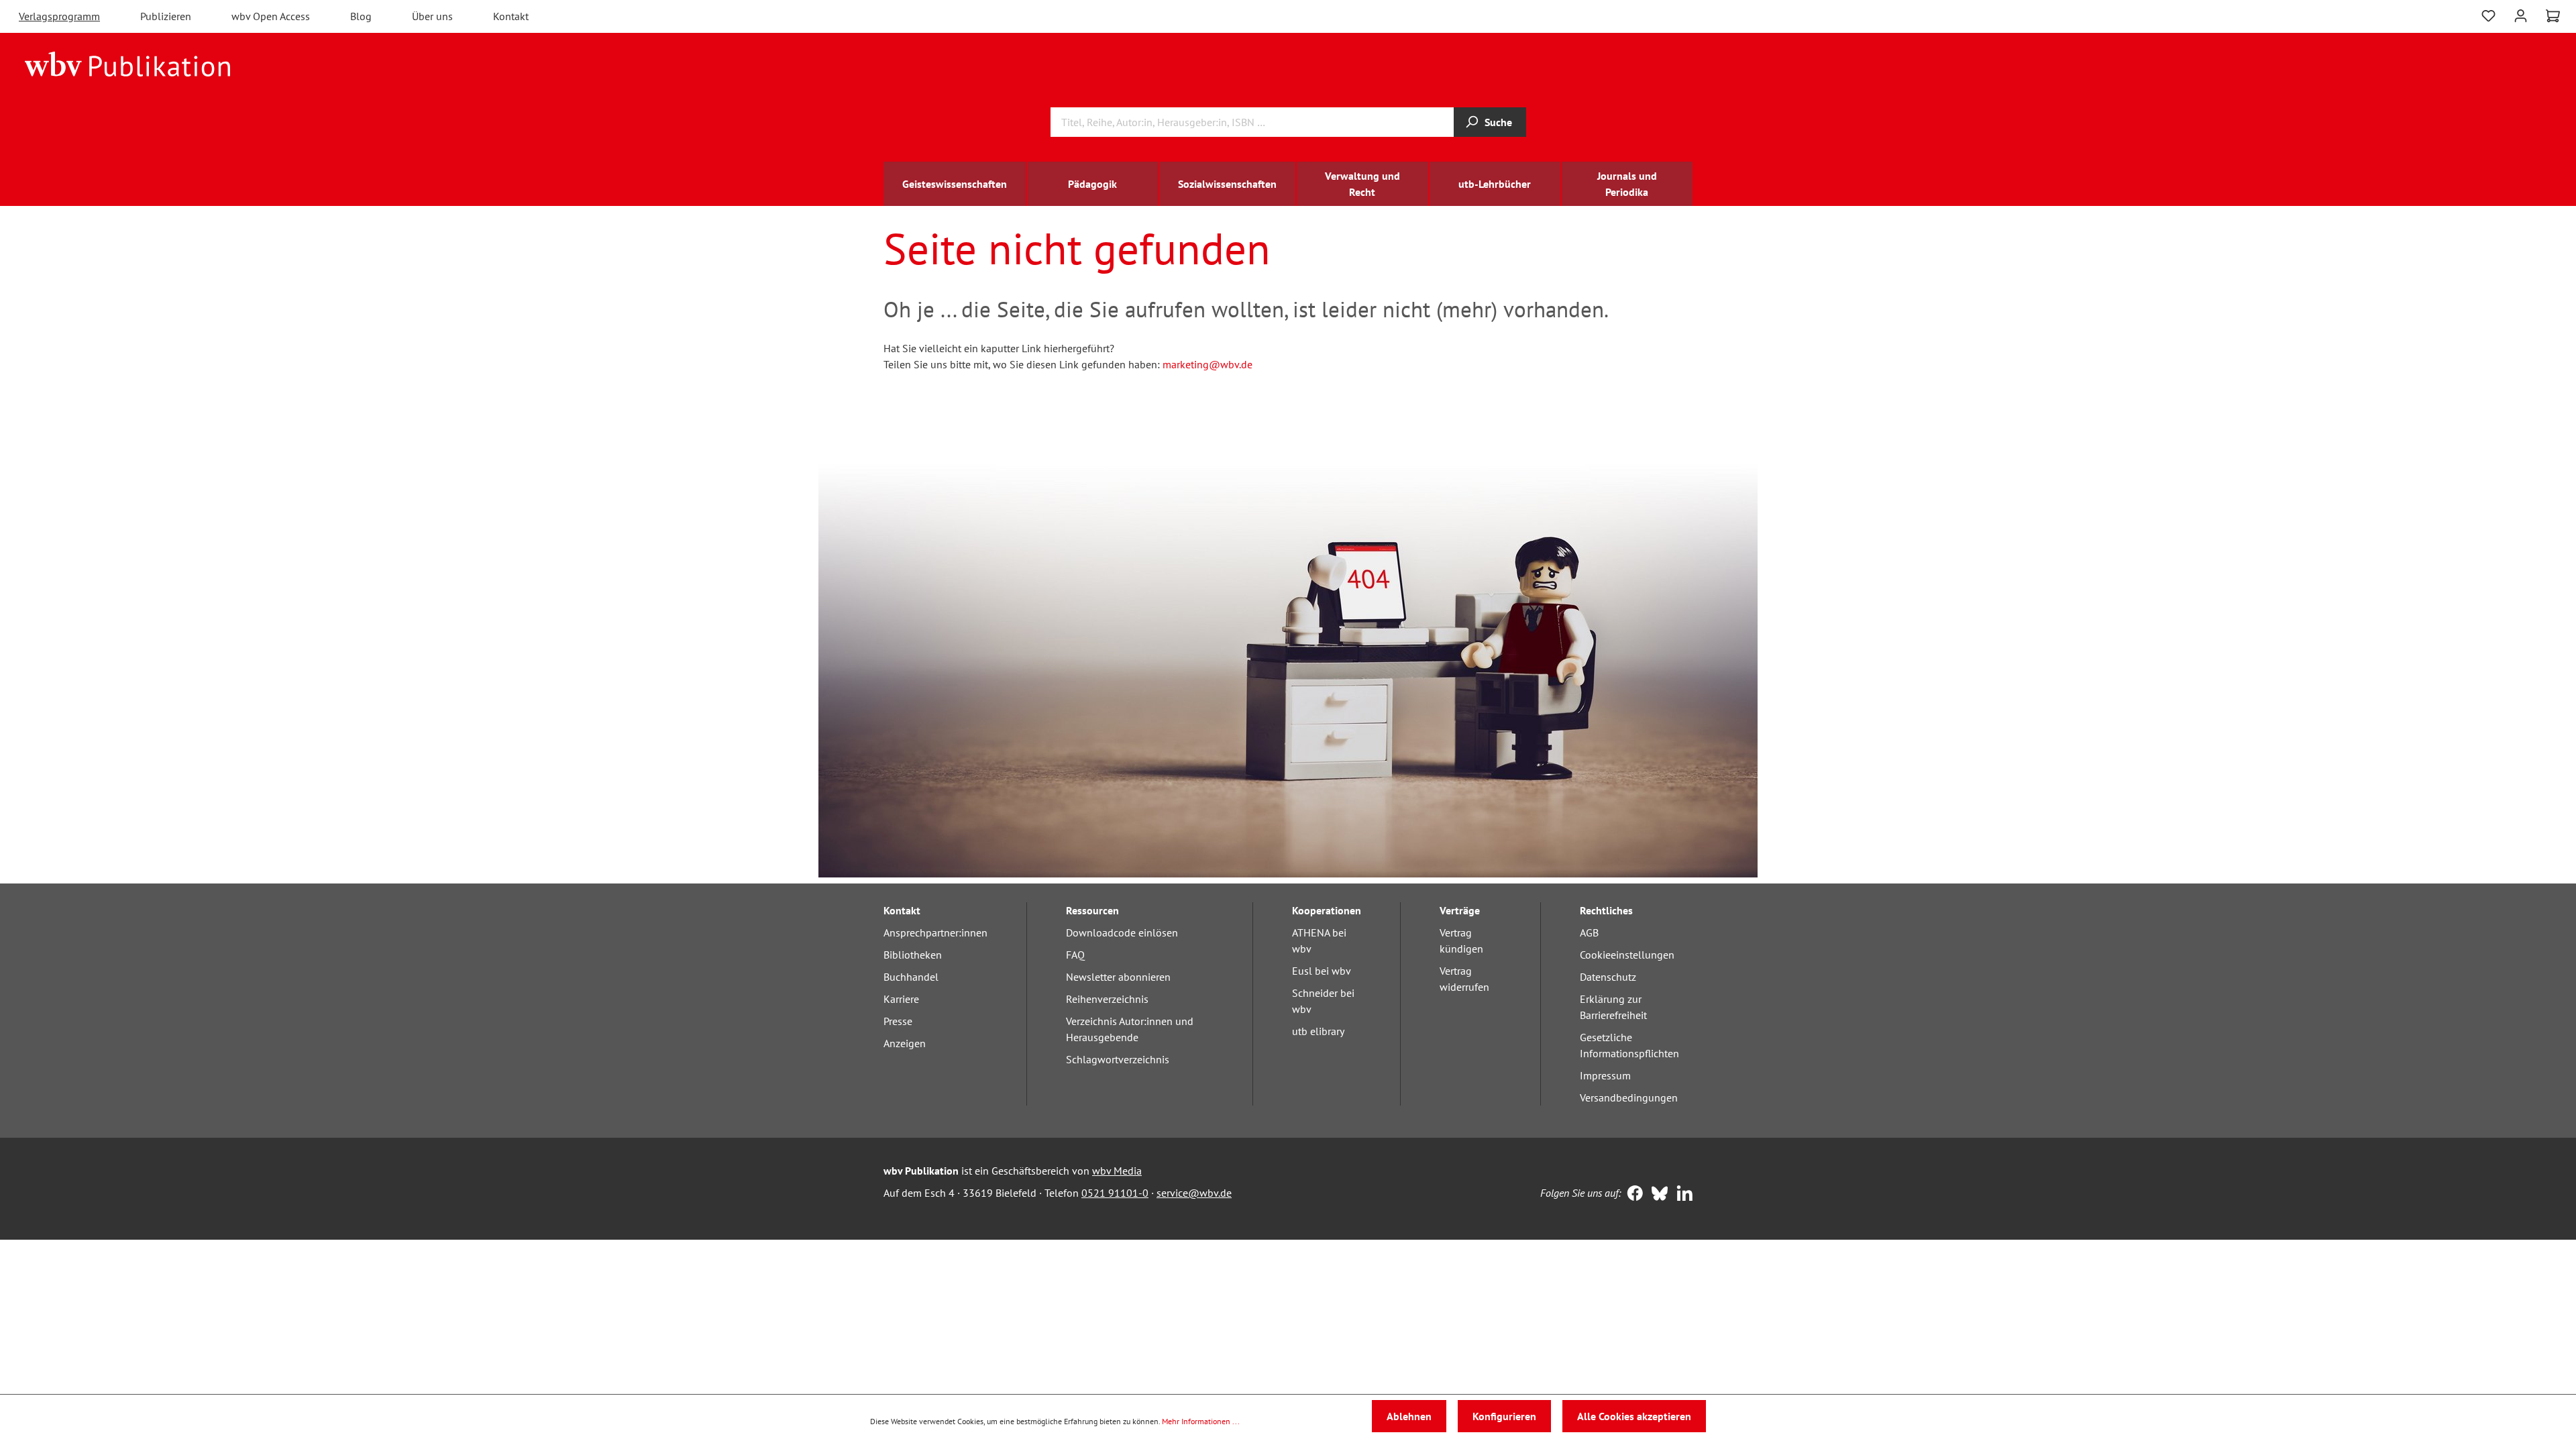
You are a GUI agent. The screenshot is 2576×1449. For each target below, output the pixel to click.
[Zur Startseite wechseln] (128, 63)
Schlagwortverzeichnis (1118, 1059)
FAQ (1075, 955)
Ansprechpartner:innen (935, 932)
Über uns (432, 16)
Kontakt (511, 16)
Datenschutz (1608, 977)
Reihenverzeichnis (1107, 999)
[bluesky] (1657, 1195)
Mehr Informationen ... (1201, 1421)
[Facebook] (1632, 1195)
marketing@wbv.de (1207, 364)
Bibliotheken (913, 955)
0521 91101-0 (1115, 1193)
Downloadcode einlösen (1122, 932)
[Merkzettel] (2488, 14)
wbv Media (1117, 1171)
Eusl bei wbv (1322, 971)
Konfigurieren (1504, 1416)
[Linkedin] (1681, 1195)
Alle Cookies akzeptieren (1634, 1416)
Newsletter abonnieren (1118, 977)
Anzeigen (905, 1043)
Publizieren (166, 16)
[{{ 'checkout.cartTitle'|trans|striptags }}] (2553, 16)
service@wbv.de (1194, 1193)
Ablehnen (1409, 1416)
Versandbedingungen (1629, 1097)
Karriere (901, 999)
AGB (1589, 932)
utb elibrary (1318, 1031)
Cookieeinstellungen (1627, 955)
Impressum (1605, 1075)
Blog (361, 16)
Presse (898, 1021)
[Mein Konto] (2521, 14)
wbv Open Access (271, 16)
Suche (1498, 122)
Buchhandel (911, 977)
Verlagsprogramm (59, 16)
